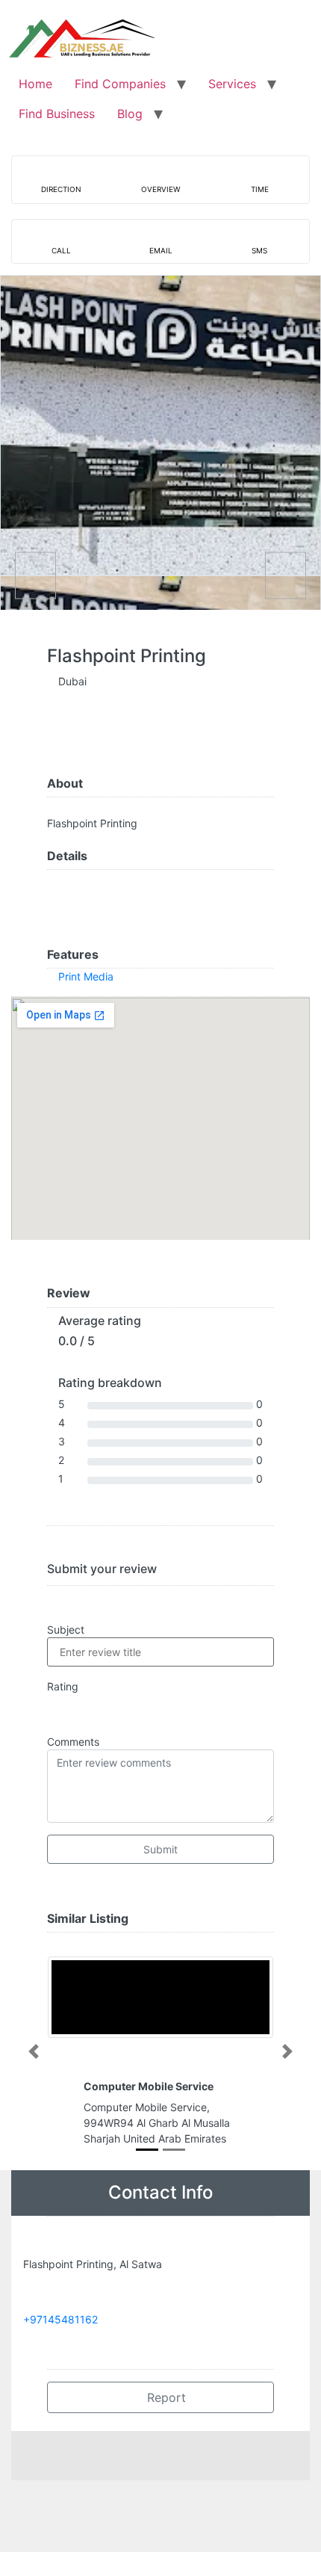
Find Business (57, 114)
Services (232, 84)
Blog (130, 114)
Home (35, 84)
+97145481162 (60, 2319)
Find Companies (120, 84)
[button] (34, 2051)
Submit (160, 1849)
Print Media (86, 976)
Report (165, 2397)
